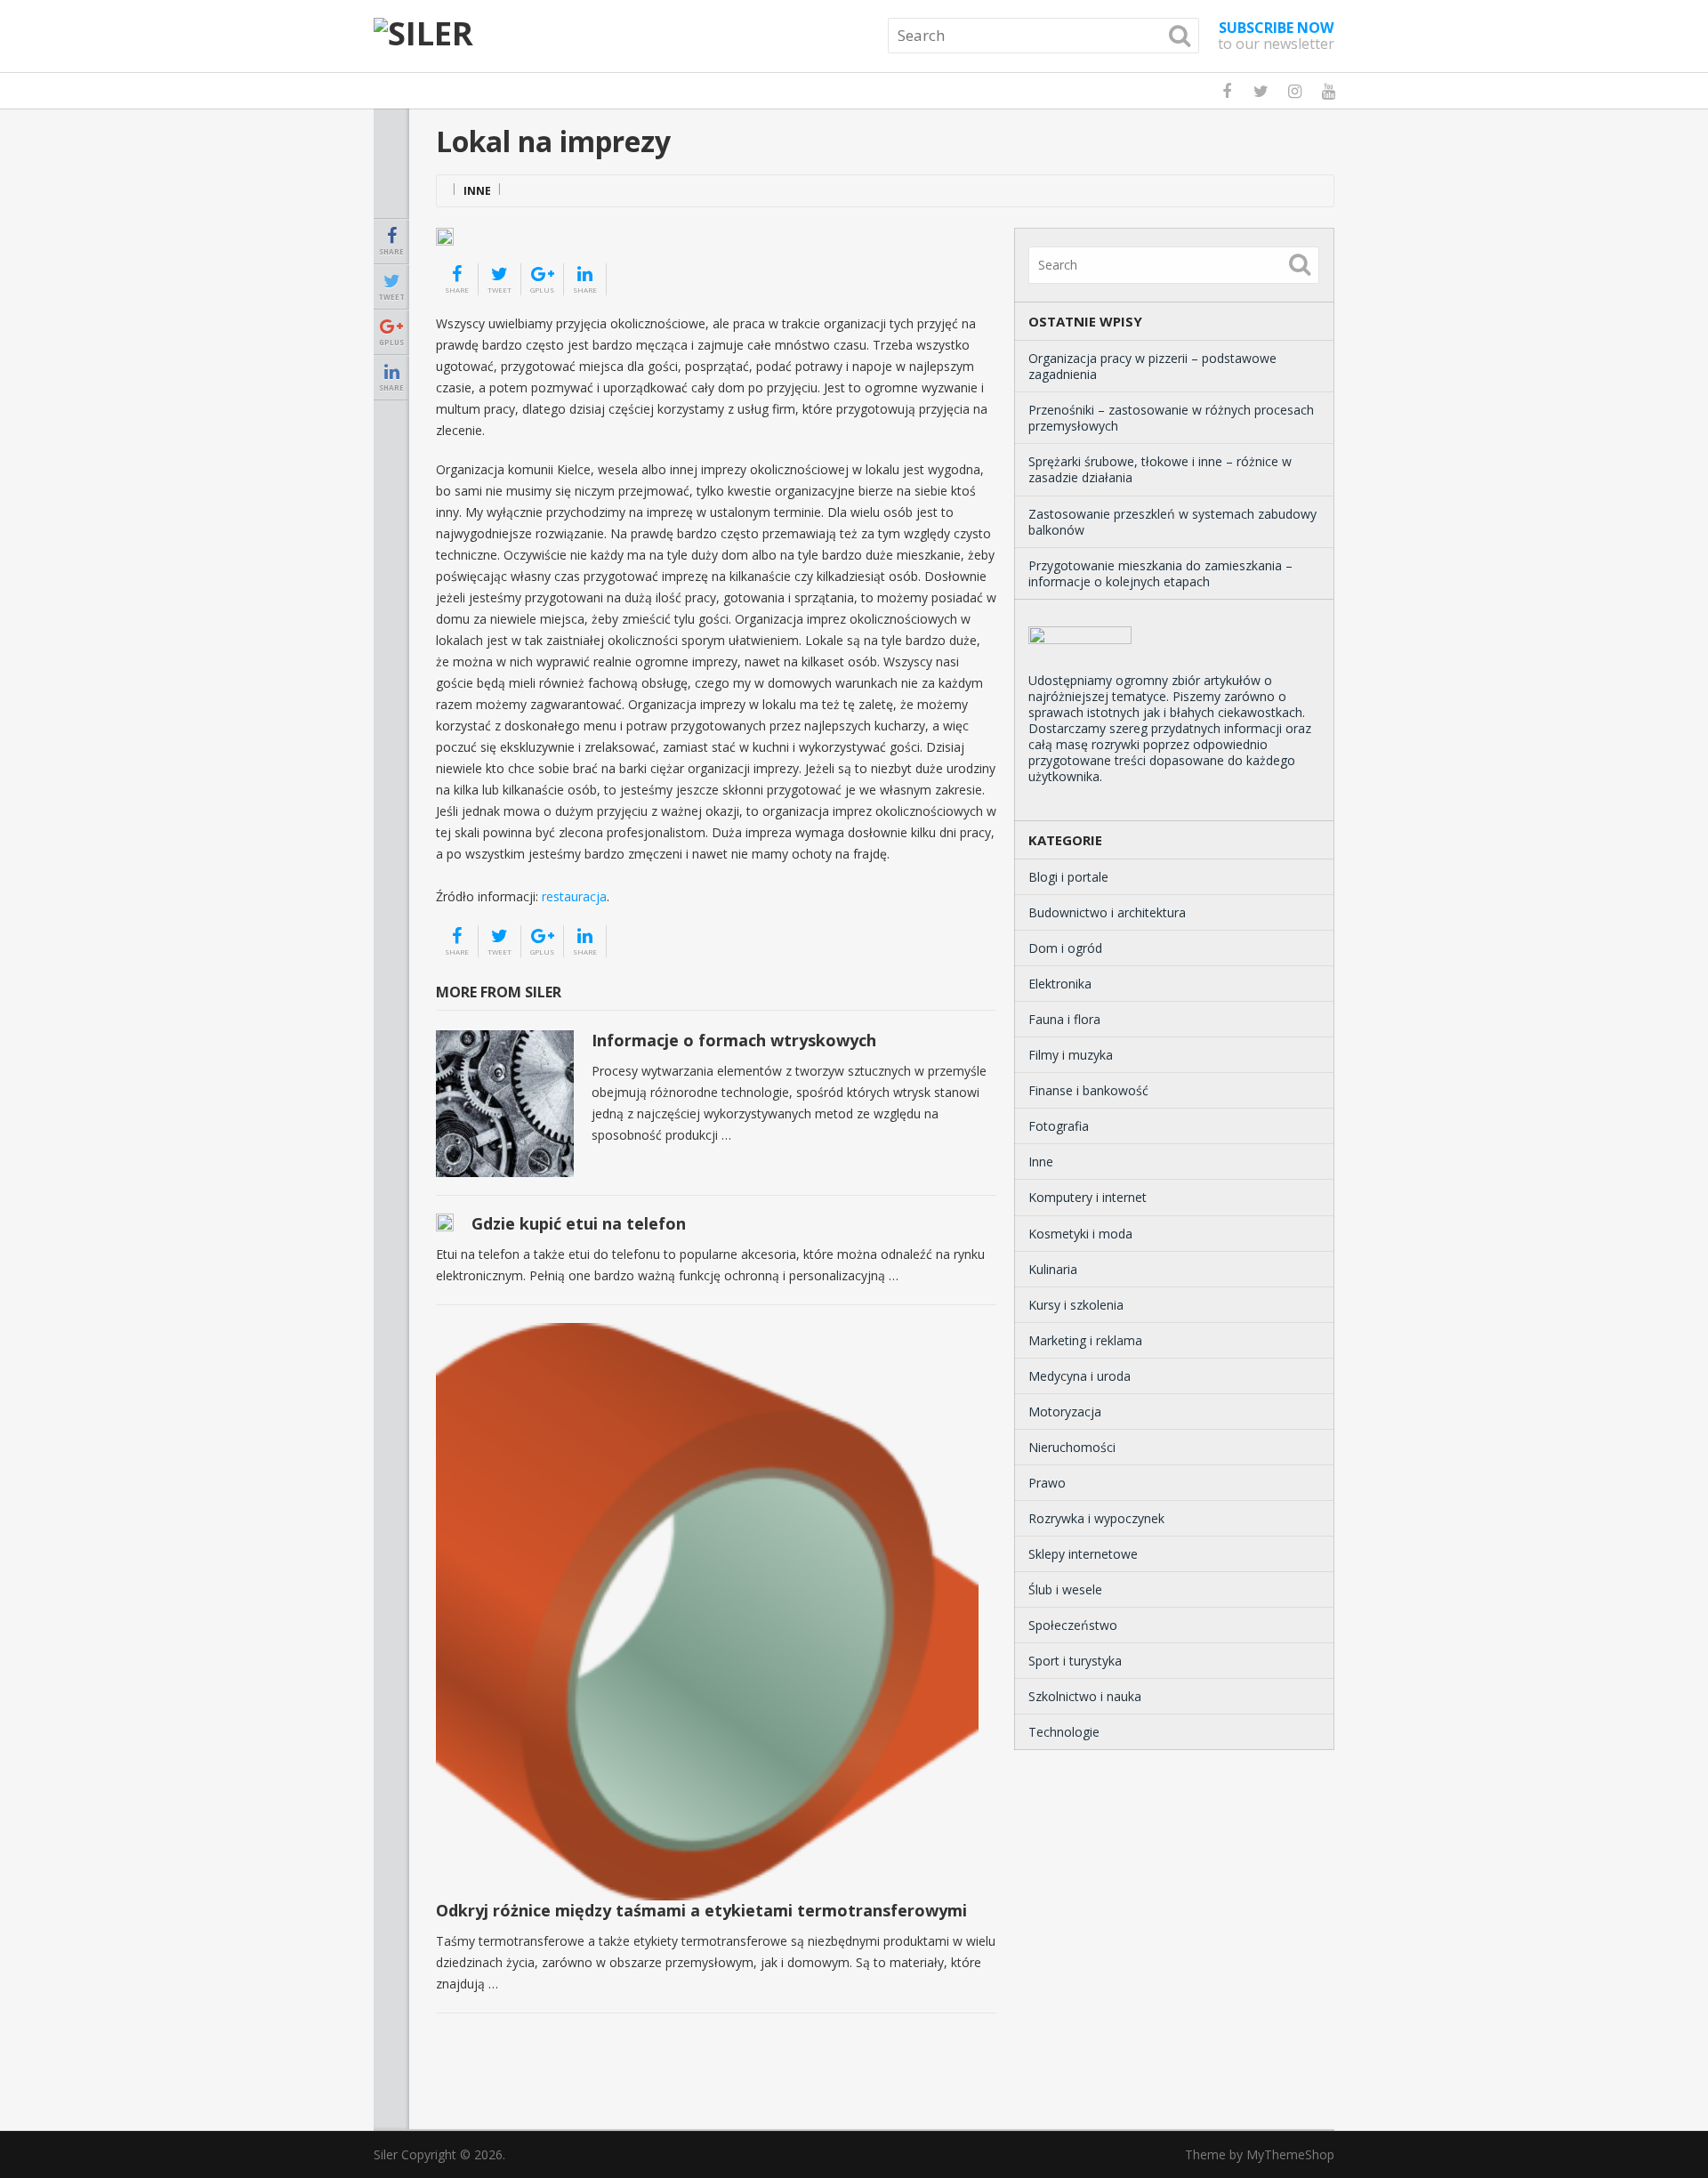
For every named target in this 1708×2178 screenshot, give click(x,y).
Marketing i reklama (1085, 1340)
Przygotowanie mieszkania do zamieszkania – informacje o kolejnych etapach (1160, 573)
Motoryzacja (1065, 1412)
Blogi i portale (1068, 877)
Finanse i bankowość (1088, 1090)
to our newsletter (1276, 36)
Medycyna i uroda (1080, 1376)
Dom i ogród (1065, 948)
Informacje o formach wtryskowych (734, 1040)
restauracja (574, 896)
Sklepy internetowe (1083, 1554)
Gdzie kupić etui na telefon (579, 1223)
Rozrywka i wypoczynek (1096, 1518)
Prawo (1047, 1483)
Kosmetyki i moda (1080, 1234)
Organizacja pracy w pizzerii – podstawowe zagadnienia (1152, 366)
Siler (386, 2154)
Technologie (1064, 1732)
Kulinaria (1053, 1269)
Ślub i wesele (1065, 1589)
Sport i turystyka (1075, 1661)
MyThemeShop (1290, 2154)
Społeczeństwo (1073, 1625)
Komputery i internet (1088, 1197)
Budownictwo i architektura (1107, 912)
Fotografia (1059, 1126)
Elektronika (1060, 984)
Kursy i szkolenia (1076, 1305)
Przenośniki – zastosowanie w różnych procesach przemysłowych (1171, 418)
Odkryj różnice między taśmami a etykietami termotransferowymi (701, 1910)
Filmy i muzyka (1071, 1055)
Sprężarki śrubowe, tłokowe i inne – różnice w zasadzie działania (1160, 469)
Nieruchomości (1072, 1447)
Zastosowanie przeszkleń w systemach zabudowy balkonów (1172, 522)
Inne (477, 191)
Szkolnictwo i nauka (1085, 1696)
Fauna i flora (1064, 1019)
